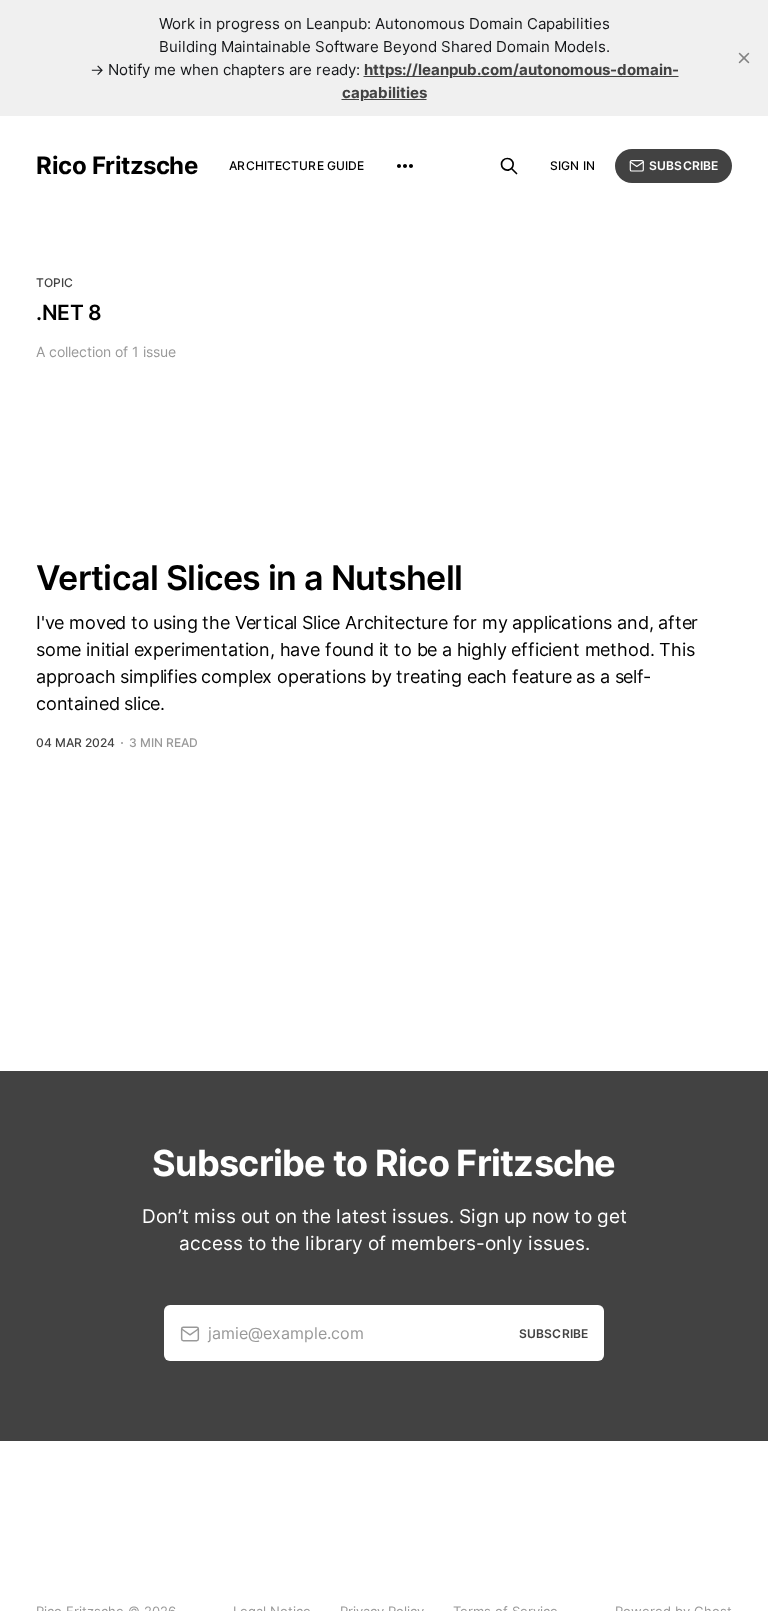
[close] (744, 58)
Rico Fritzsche (116, 166)
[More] (405, 166)
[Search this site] (509, 166)
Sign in (572, 165)
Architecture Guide (296, 165)
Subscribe (683, 165)
